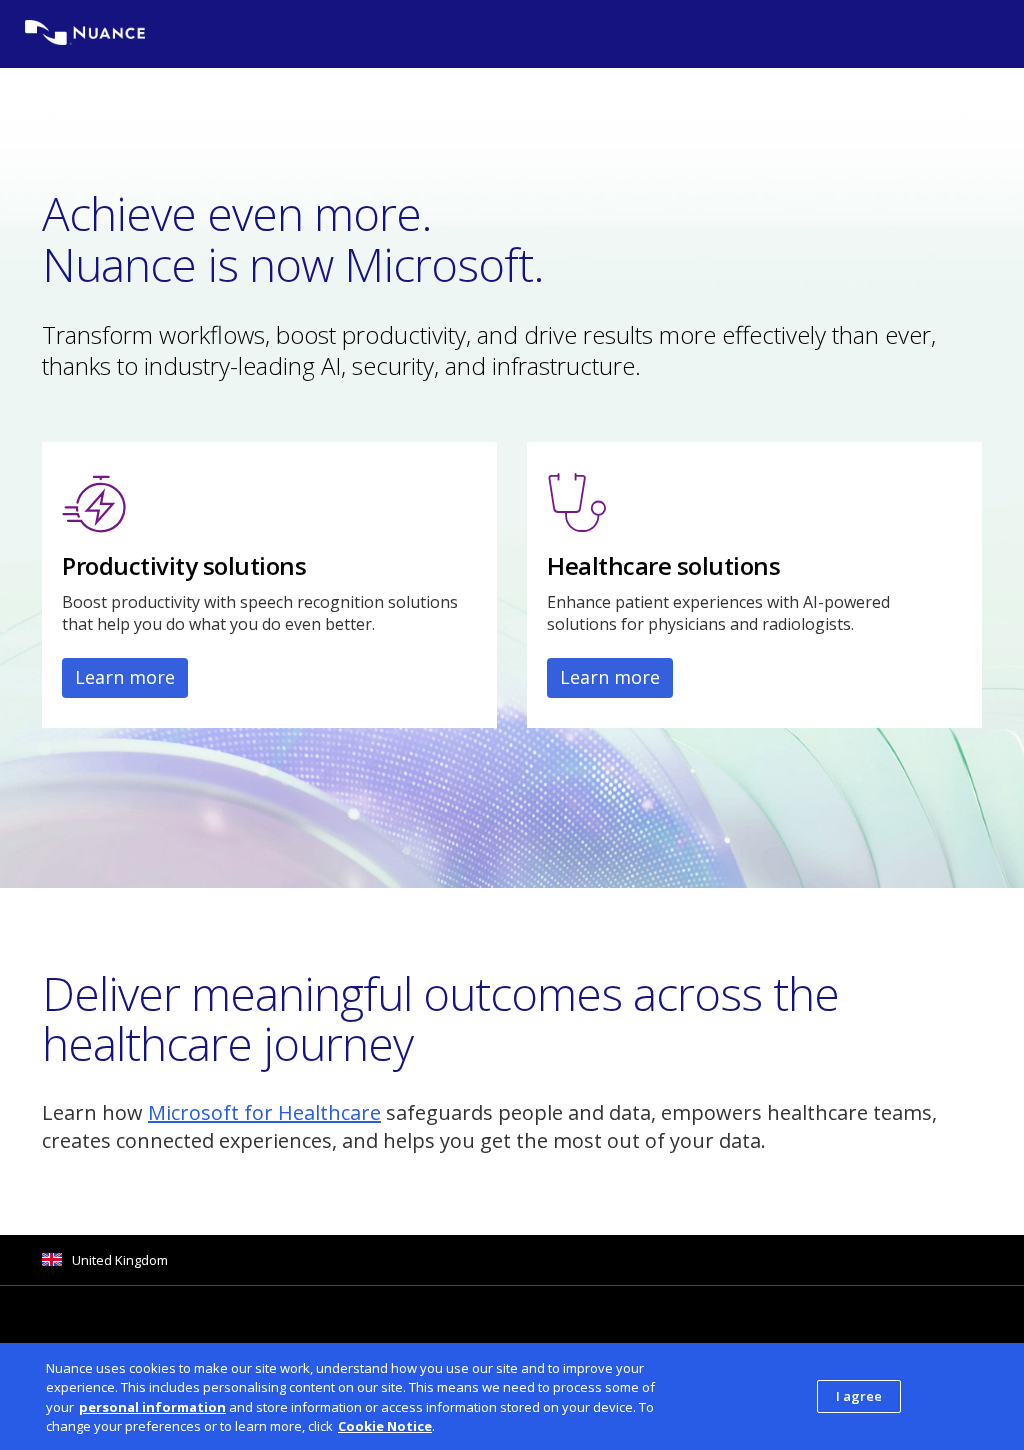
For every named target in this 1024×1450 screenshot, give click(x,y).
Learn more (125, 677)
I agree (859, 1396)
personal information (152, 1407)
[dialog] (512, 1396)
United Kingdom (120, 1260)
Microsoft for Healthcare (264, 1112)
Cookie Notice (385, 1426)
